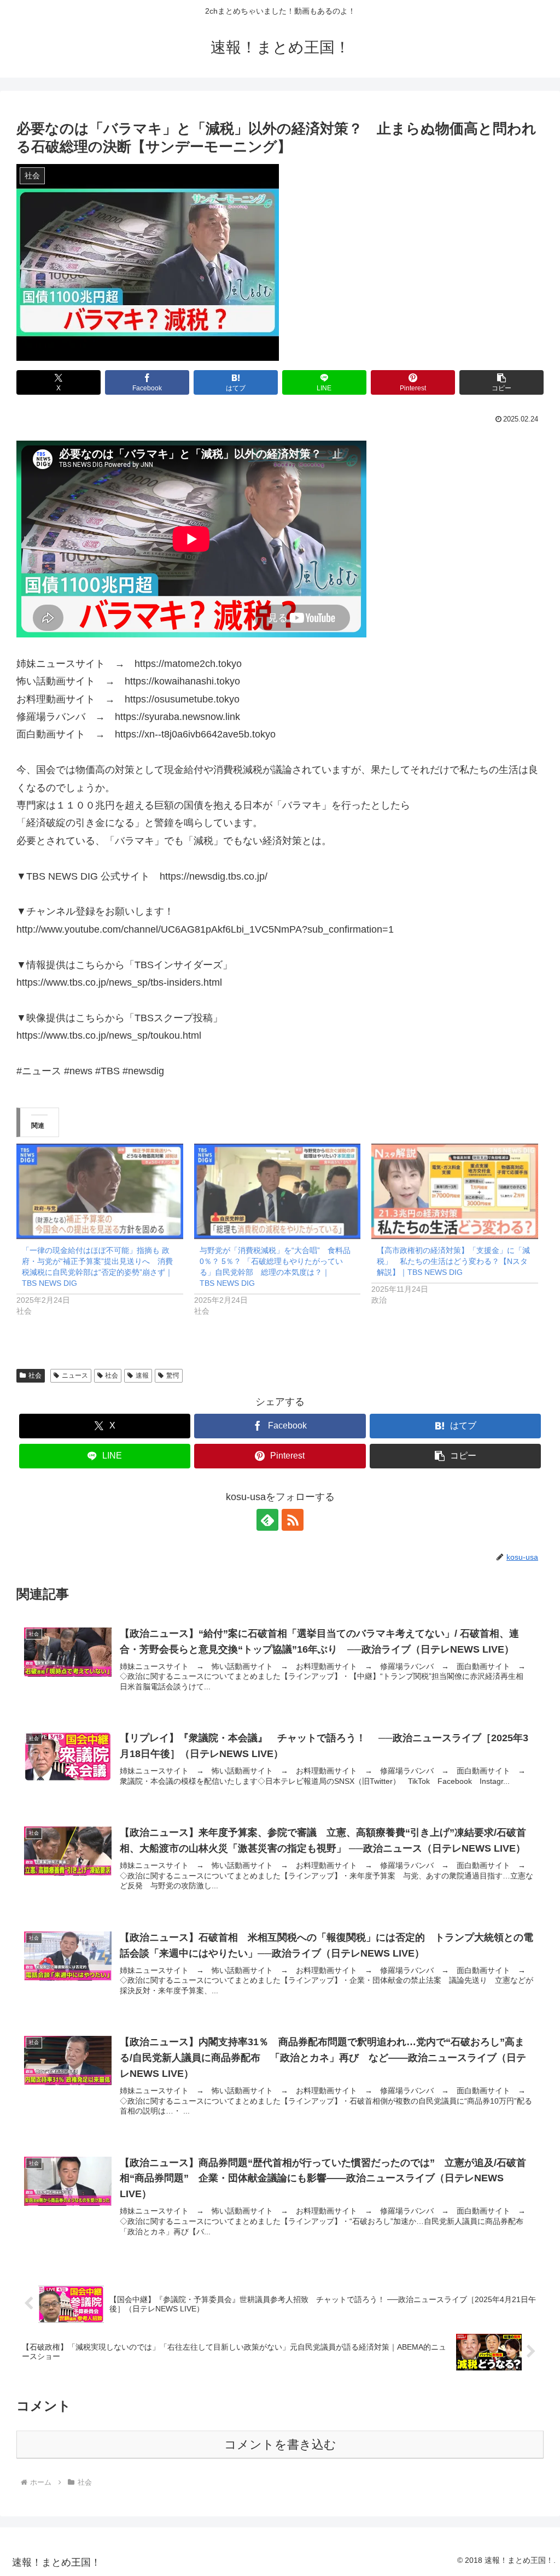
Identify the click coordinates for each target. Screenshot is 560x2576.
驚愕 (173, 1375)
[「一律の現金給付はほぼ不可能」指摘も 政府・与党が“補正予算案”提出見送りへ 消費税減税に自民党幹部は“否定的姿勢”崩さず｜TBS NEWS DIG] (100, 1191)
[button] (501, 382)
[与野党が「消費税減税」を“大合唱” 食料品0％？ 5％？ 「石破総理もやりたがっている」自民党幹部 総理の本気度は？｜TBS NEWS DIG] (278, 1191)
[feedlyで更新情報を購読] (267, 1520)
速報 (142, 1375)
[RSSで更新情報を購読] (293, 1520)
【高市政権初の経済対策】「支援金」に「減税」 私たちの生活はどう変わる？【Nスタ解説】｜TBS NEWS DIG (453, 1261)
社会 (35, 1375)
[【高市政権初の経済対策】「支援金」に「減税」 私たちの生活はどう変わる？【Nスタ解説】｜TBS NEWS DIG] (455, 1191)
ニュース (75, 1375)
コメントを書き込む (280, 2445)
